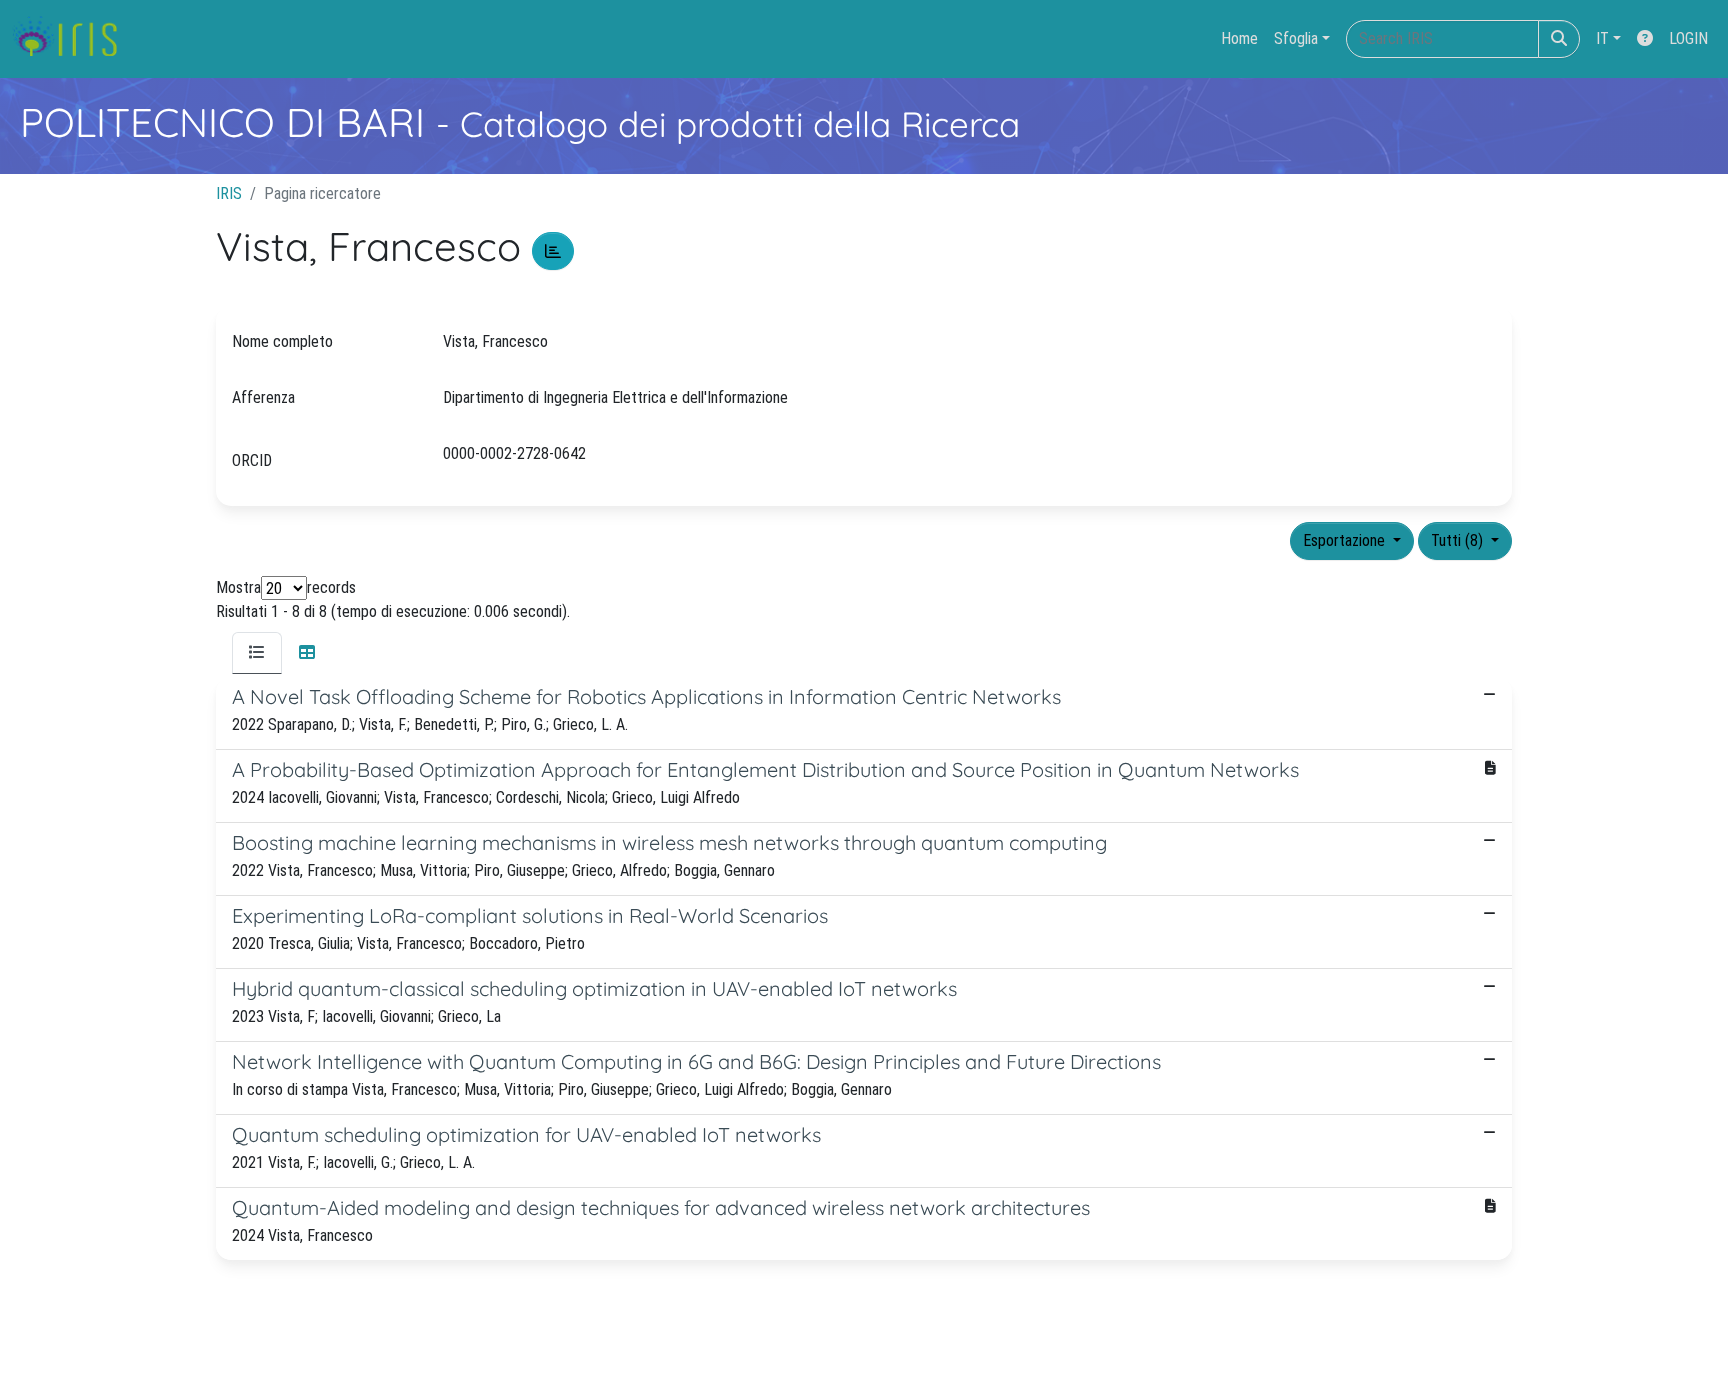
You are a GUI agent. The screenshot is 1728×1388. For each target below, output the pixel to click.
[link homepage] (72, 39)
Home (1239, 38)
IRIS (229, 193)
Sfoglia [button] (1296, 38)
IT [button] (1602, 38)
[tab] (257, 653)
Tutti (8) (1459, 540)
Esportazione (1346, 540)
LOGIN (1688, 38)
